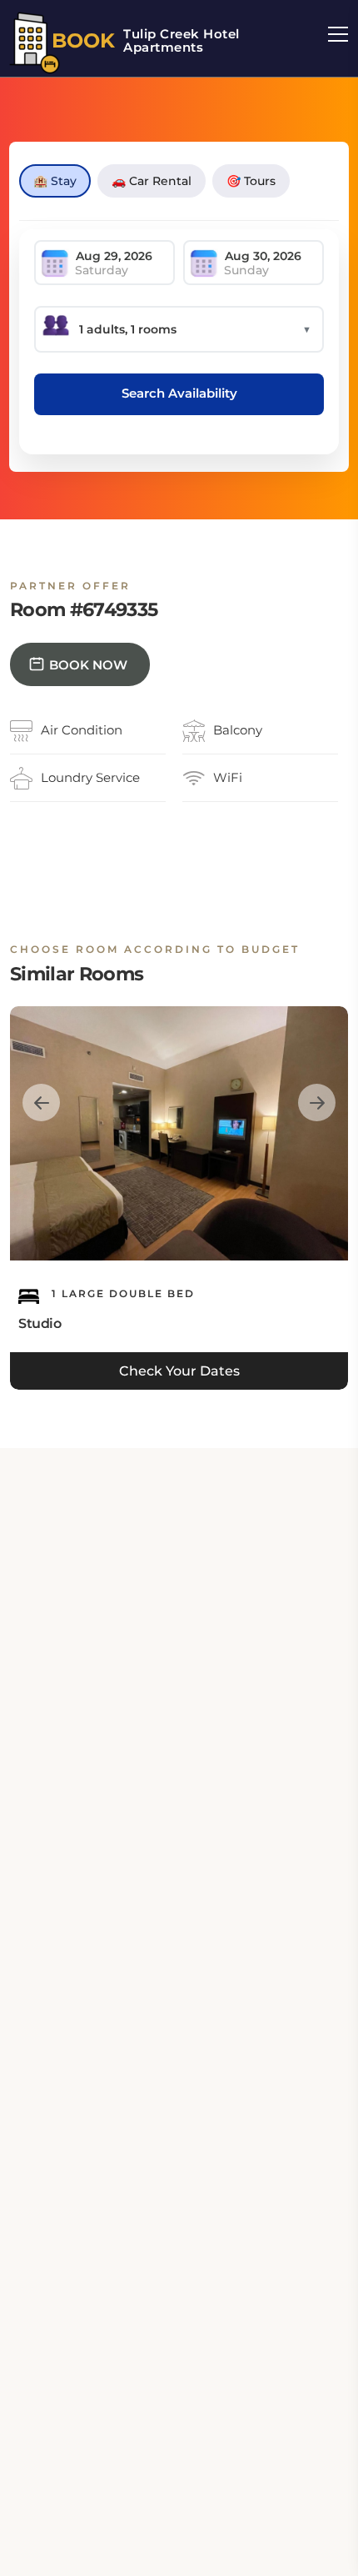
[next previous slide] (41, 1103)
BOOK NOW (88, 665)
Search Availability (179, 393)
